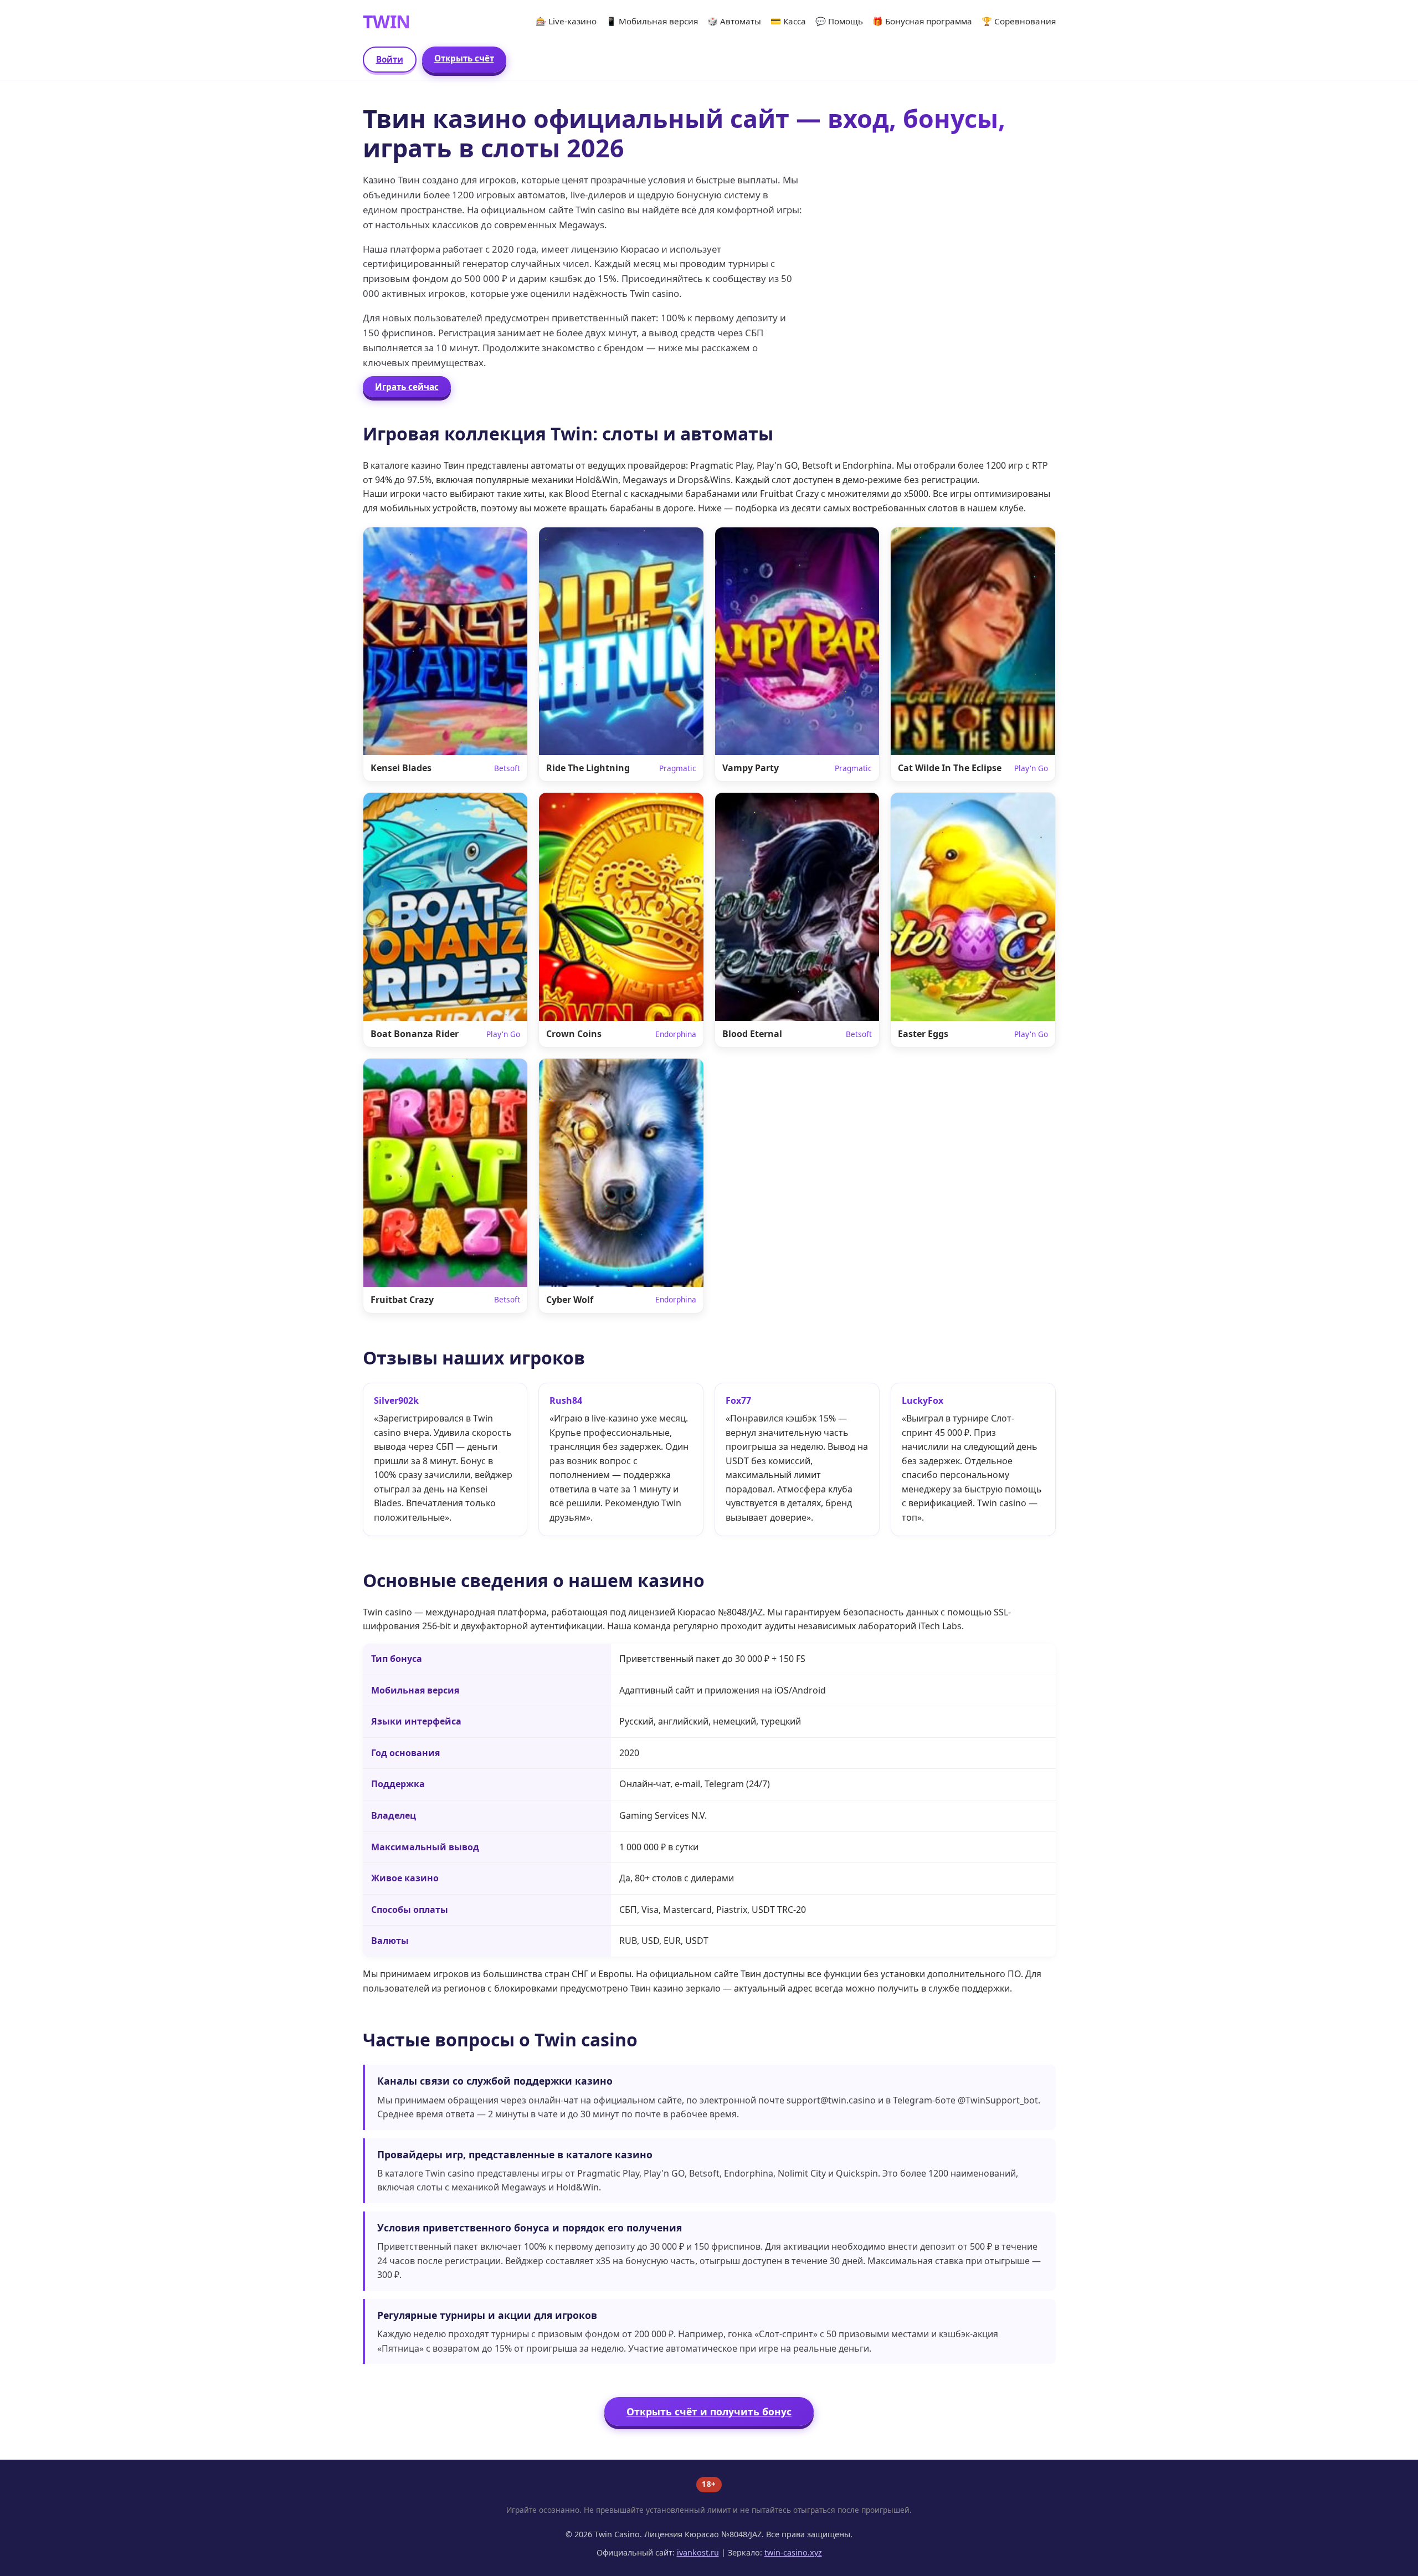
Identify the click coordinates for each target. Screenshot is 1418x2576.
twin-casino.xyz (793, 2552)
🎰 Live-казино (566, 21)
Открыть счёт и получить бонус (709, 2411)
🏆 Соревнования (1019, 21)
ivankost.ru (698, 2552)
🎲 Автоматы (734, 21)
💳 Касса (788, 21)
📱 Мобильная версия (652, 21)
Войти (390, 59)
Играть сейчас (407, 387)
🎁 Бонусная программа (922, 21)
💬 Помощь (839, 21)
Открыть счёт (464, 58)
